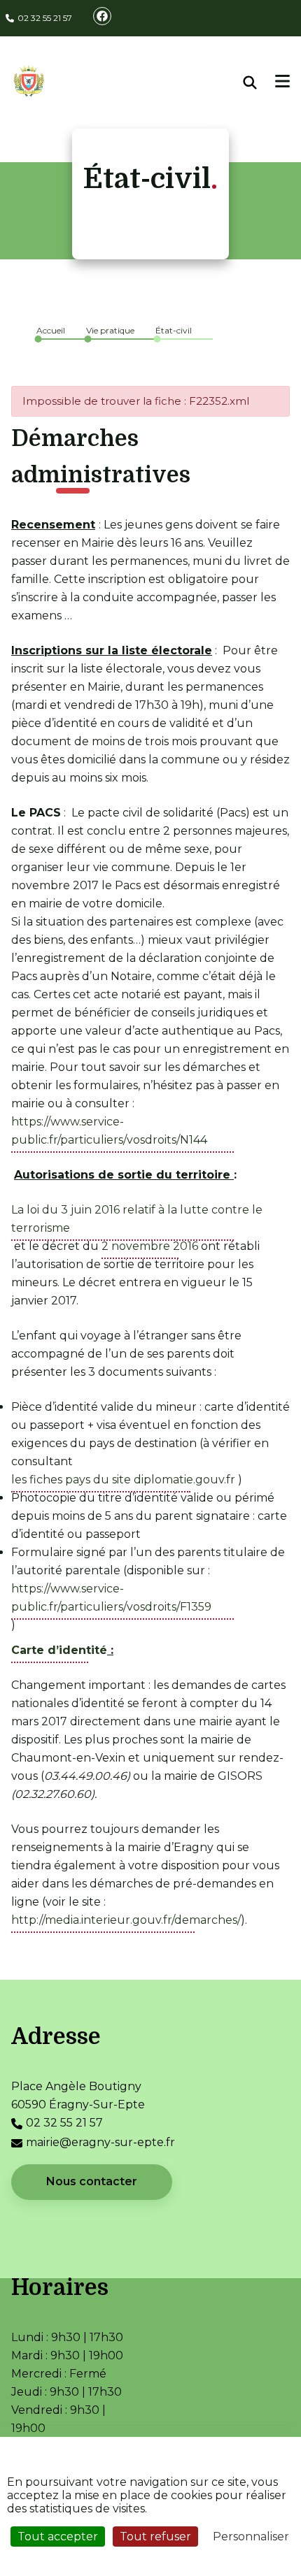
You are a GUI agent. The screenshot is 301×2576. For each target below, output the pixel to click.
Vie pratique (110, 330)
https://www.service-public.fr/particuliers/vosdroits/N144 (109, 1131)
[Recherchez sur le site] (260, 82)
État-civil (174, 330)
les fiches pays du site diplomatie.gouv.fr (123, 1480)
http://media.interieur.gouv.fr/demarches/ (126, 1920)
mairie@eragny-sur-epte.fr (100, 2142)
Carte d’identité (59, 1650)
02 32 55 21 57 (45, 18)
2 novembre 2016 (150, 1246)
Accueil (51, 330)
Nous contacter (92, 2181)
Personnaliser (251, 2537)
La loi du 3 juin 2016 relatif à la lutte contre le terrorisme (137, 1219)
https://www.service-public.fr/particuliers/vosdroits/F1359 (111, 1598)
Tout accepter (58, 2537)
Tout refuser (155, 2537)
